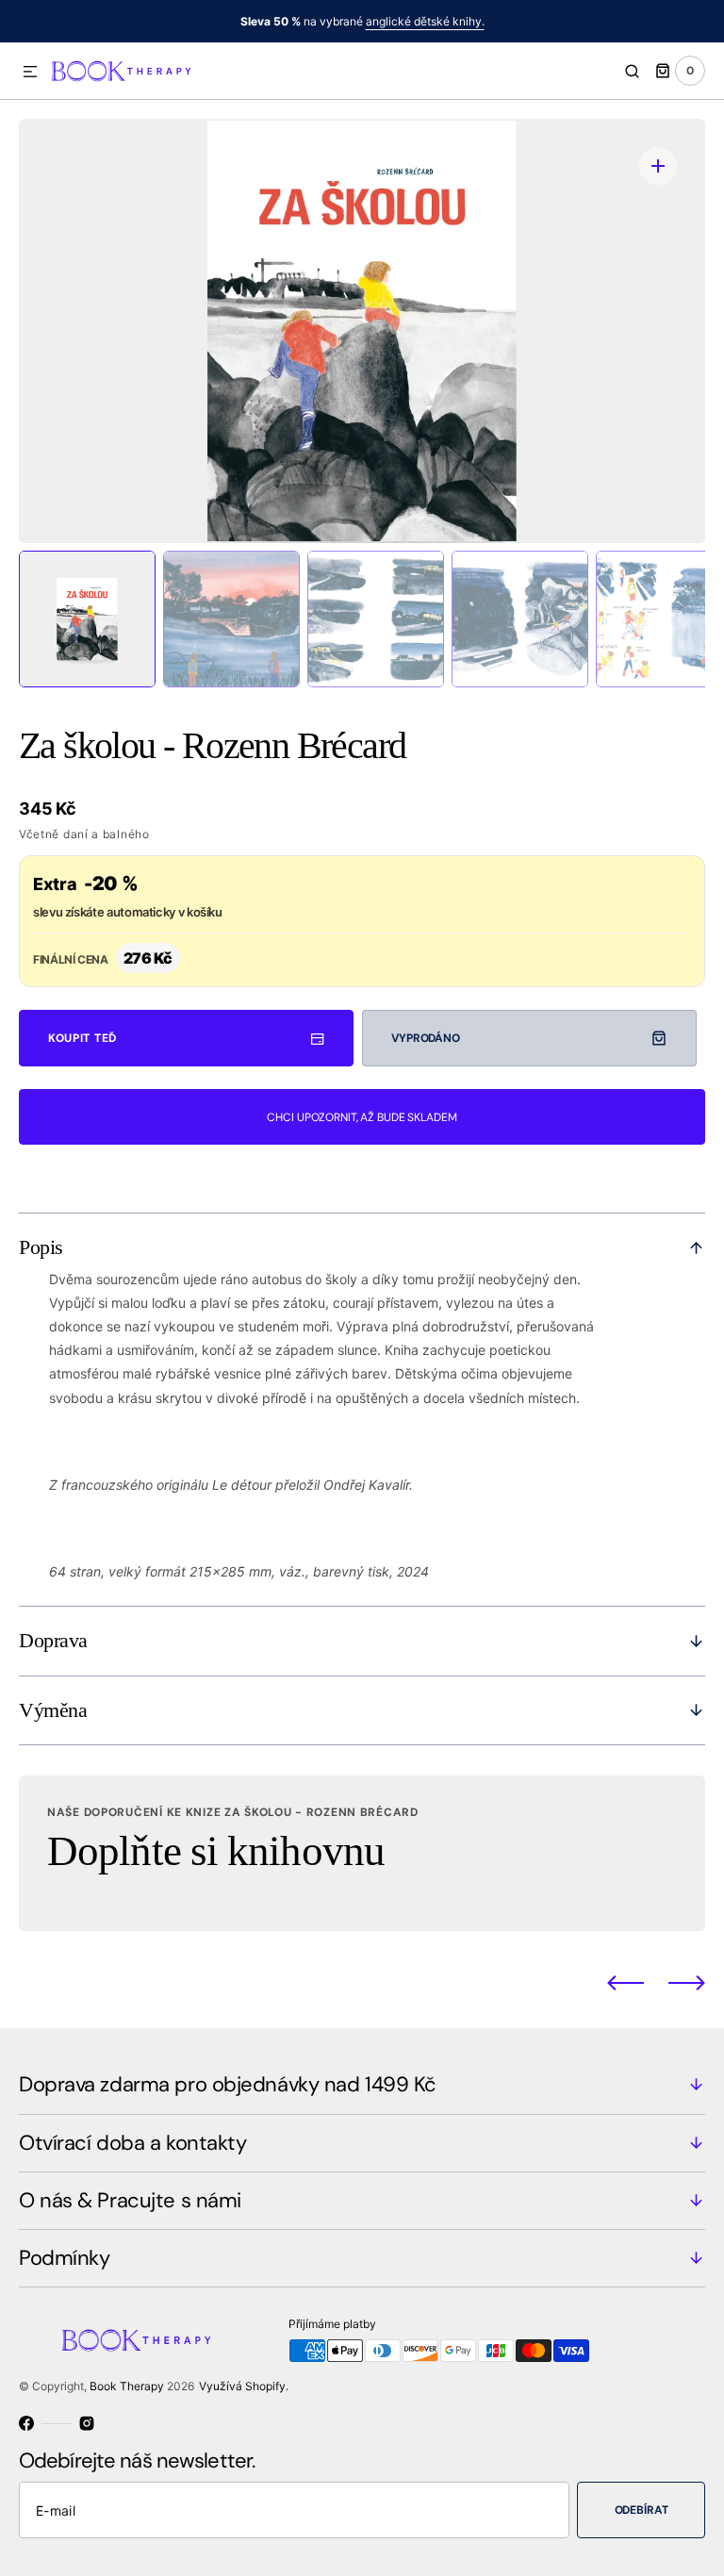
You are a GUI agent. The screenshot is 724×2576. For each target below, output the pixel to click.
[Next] (687, 1983)
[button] (30, 73)
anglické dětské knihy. (425, 21)
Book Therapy (127, 2386)
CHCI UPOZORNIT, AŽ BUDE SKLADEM (362, 1117)
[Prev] (625, 1983)
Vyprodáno (426, 1038)
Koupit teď (82, 1038)
